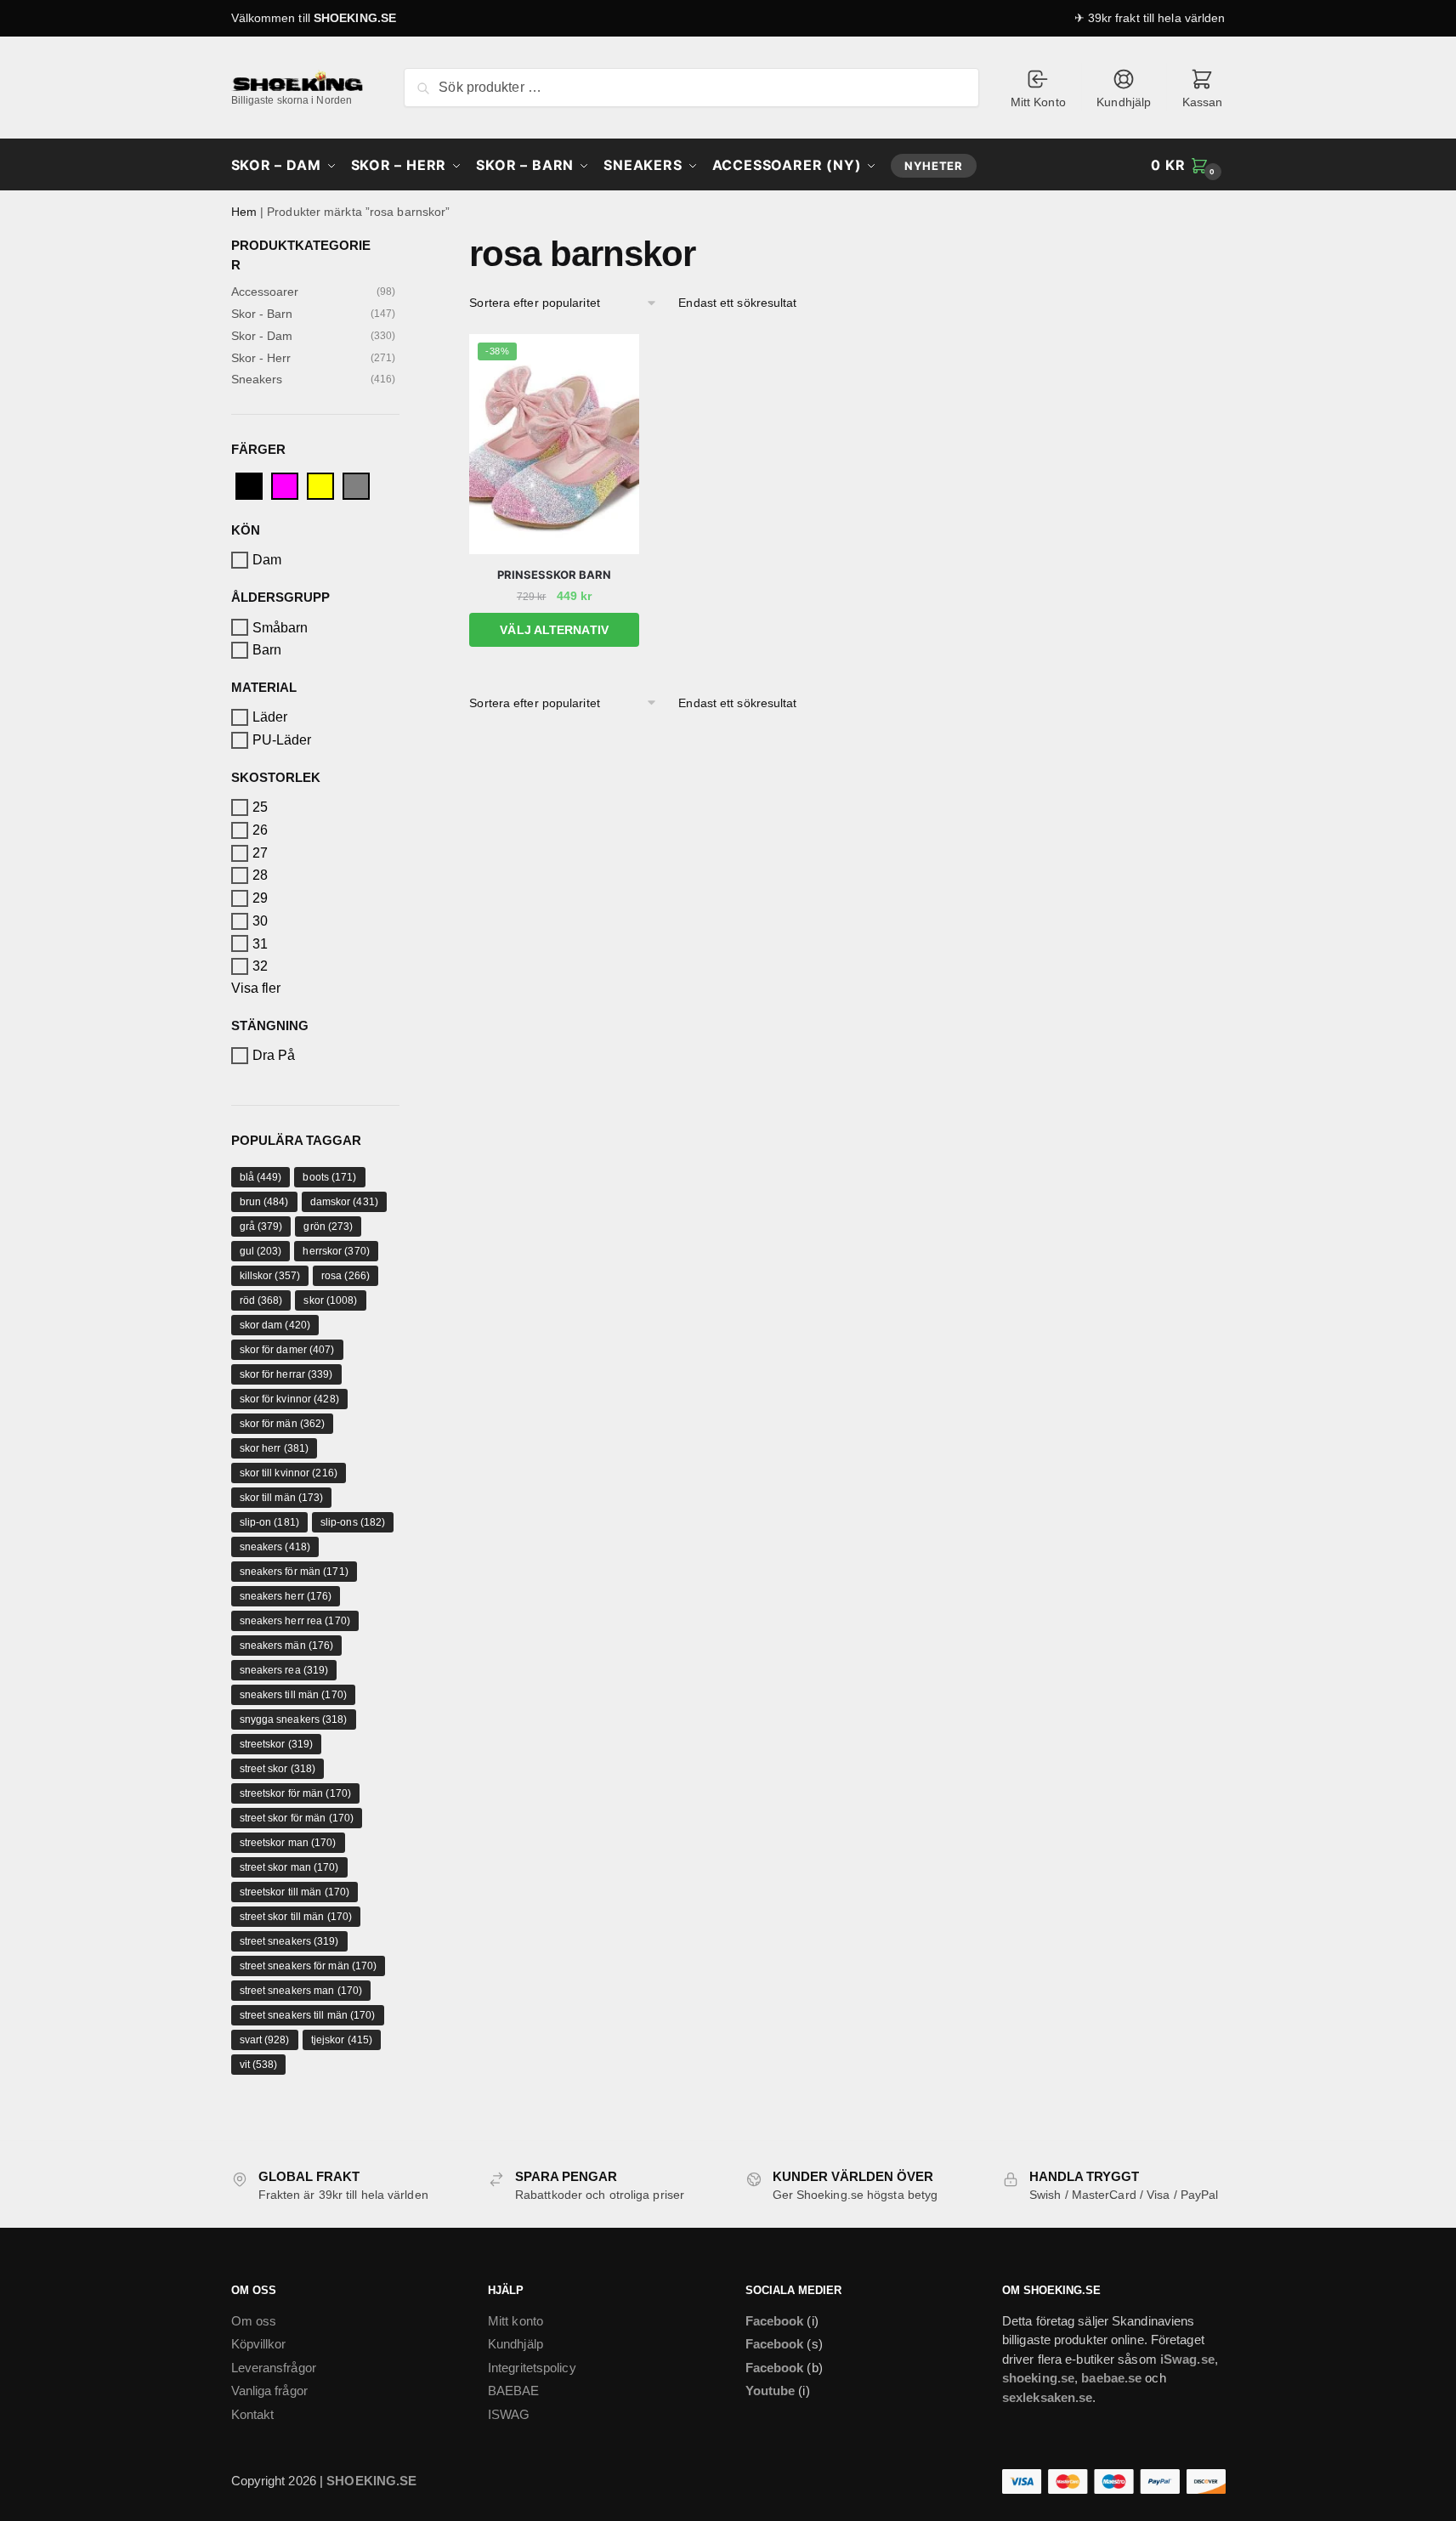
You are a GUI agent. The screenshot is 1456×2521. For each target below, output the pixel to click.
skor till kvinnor (289, 1473)
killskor (270, 1276)
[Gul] (320, 485)
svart (265, 2040)
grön (328, 1227)
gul (261, 1251)
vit (259, 2065)
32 (260, 966)
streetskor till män (295, 1892)
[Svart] (249, 485)
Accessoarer (265, 292)
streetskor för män (295, 1793)
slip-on (269, 1522)
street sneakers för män (309, 1966)
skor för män (283, 1424)
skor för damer (287, 1350)
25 (260, 807)
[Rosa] (285, 485)
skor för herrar (286, 1374)
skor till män (282, 1498)
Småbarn (280, 627)
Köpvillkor (259, 2344)
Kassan (1203, 102)
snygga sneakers (294, 1719)
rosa (346, 1276)
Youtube (770, 2391)
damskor (344, 1202)
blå (261, 1177)
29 (260, 898)
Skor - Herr (261, 358)
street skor (278, 1769)
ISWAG (509, 2414)
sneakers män (287, 1646)
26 (260, 830)
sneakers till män (293, 1695)
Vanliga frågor (269, 2391)
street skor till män (296, 1917)
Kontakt (253, 2414)
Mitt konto (516, 2321)
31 (260, 943)
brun (264, 1202)
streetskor (277, 1744)
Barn (267, 650)
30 (260, 921)
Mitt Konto (1038, 102)
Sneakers (257, 379)
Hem (244, 212)
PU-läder (282, 740)
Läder (270, 717)
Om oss (254, 2321)
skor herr (275, 1448)
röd (261, 1300)
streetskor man (288, 1843)
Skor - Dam (262, 336)
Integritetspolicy (532, 2368)
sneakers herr (286, 1596)
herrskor (336, 1251)
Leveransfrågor (274, 2368)
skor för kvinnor (289, 1399)
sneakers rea (284, 1670)
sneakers (275, 1547)
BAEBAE (514, 2391)
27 (260, 853)
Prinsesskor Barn (554, 575)
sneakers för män (294, 1572)
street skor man (289, 1867)
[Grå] (356, 485)
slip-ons (353, 1522)
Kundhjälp (1124, 102)
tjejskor (342, 2040)
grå (261, 1227)
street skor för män (297, 1818)
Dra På (274, 1055)
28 (260, 875)
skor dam (275, 1325)
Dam (267, 560)
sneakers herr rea (295, 1621)
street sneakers (289, 1941)
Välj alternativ (554, 630)
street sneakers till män (308, 2015)
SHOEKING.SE (355, 18)
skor (330, 1300)
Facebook (775, 2321)
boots (329, 1177)
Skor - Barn (262, 314)
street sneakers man (301, 1991)
